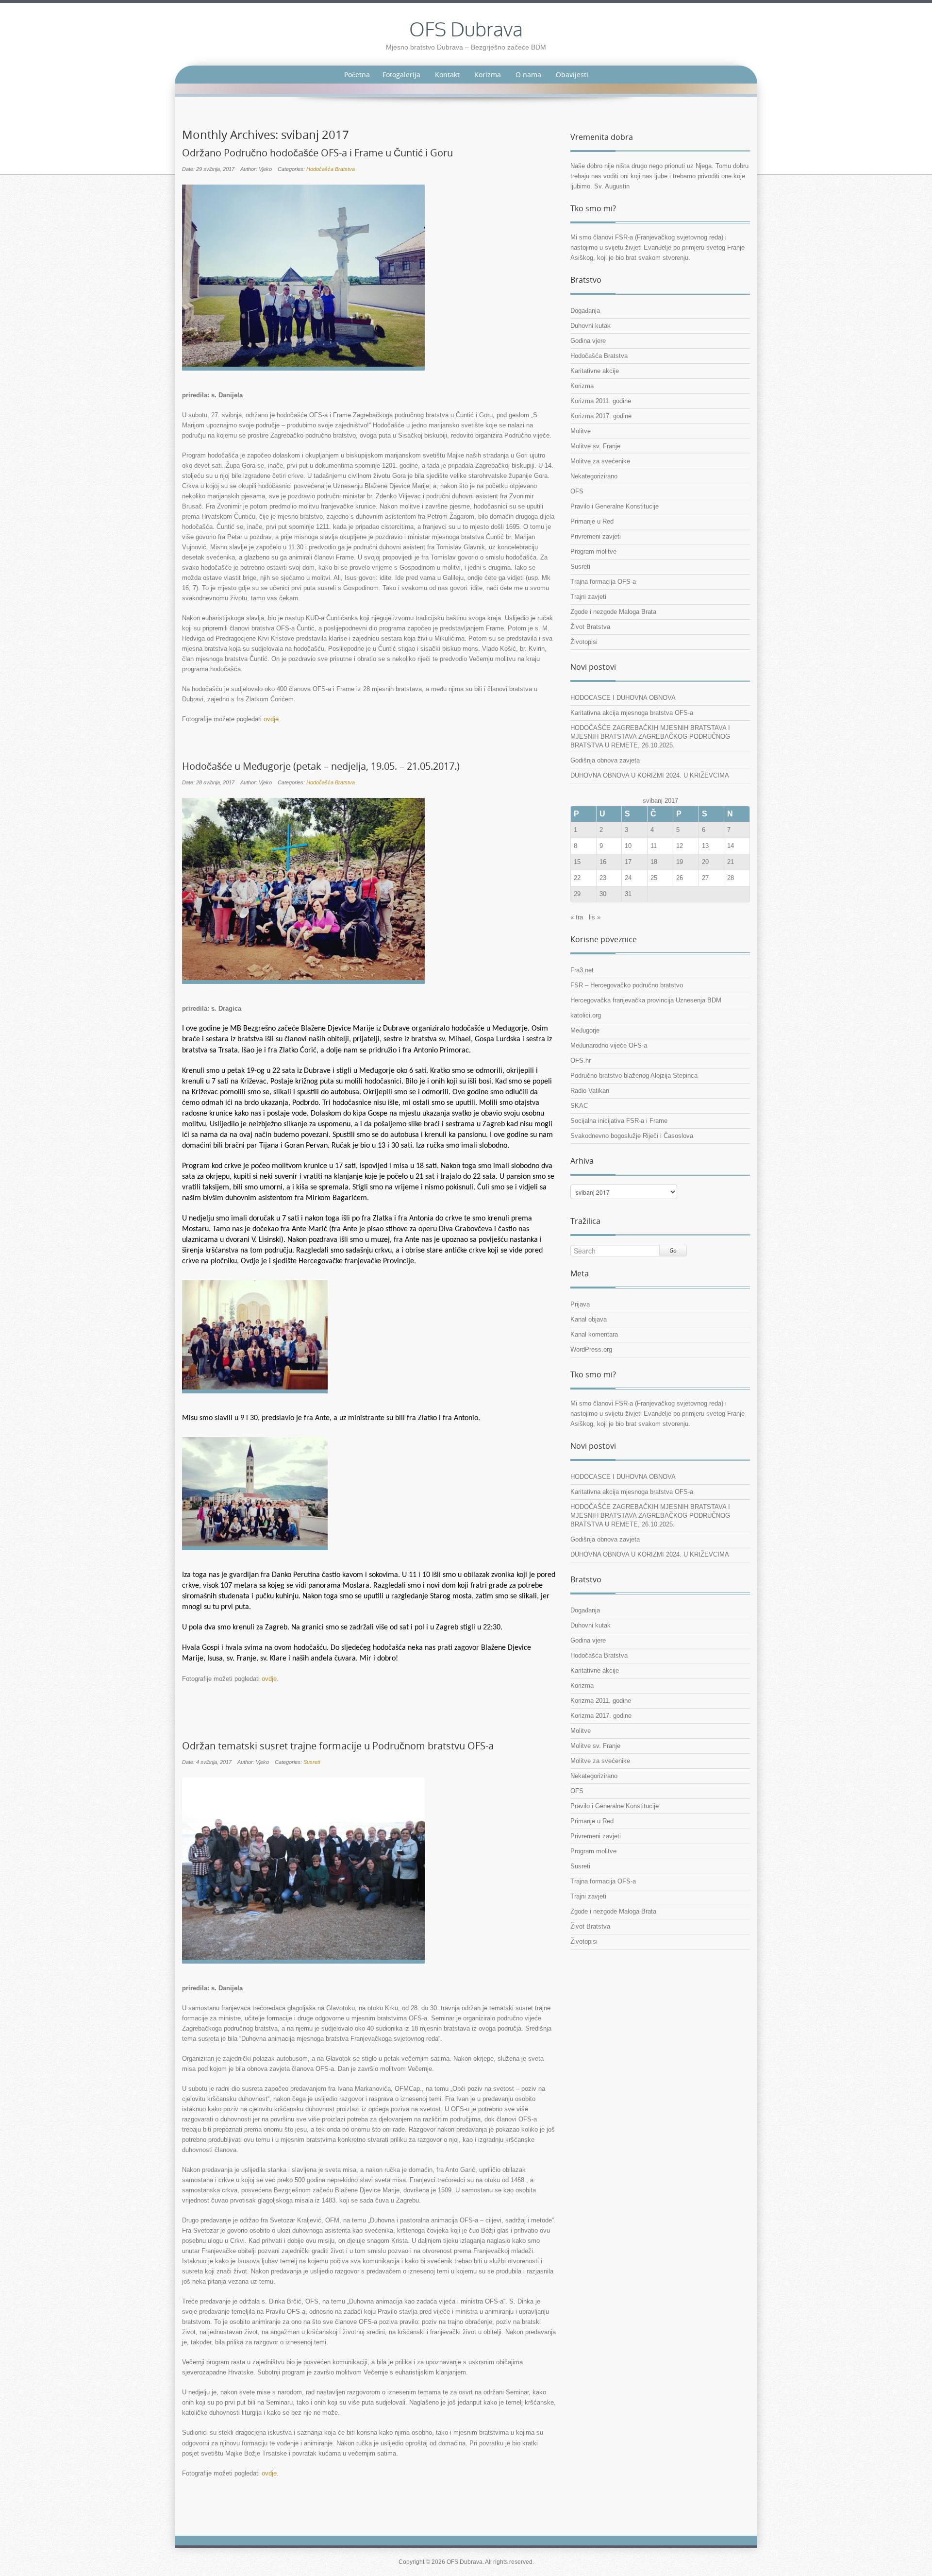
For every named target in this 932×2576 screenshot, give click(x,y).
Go (673, 1250)
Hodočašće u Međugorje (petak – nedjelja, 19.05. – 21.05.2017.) (321, 766)
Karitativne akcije (595, 371)
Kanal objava (589, 1319)
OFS (577, 491)
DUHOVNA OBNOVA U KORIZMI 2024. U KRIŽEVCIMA (650, 775)
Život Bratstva (590, 627)
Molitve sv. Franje (595, 446)
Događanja (585, 311)
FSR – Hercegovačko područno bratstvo (627, 985)
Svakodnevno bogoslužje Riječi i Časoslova (632, 1136)
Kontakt (447, 75)
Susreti (312, 1762)
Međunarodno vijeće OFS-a (609, 1045)
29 (577, 894)
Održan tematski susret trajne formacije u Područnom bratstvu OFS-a (338, 1746)
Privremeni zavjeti (596, 536)
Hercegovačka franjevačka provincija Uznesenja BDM (646, 1000)
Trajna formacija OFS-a (603, 582)
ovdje (271, 719)
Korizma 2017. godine (601, 416)
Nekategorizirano (594, 476)
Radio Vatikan (590, 1091)
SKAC (579, 1106)
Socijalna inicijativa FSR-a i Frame (619, 1121)
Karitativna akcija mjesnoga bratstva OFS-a (632, 713)
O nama (528, 75)
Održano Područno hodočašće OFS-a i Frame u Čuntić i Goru (317, 153)
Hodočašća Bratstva (331, 169)
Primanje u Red (592, 521)
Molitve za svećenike (600, 461)
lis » (595, 917)
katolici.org (586, 1015)
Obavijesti (572, 75)
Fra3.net (582, 970)
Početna (357, 75)
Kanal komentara (594, 1334)
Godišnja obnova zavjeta (605, 760)
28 (731, 878)
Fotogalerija (401, 75)
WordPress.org (591, 1349)
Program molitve (593, 551)
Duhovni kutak (591, 326)
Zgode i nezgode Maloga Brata (613, 612)
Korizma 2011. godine (601, 401)
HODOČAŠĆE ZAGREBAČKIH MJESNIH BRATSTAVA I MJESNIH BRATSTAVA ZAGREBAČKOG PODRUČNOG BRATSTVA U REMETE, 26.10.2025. (650, 737)
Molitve (581, 431)
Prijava (580, 1304)
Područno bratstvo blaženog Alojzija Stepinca (634, 1076)
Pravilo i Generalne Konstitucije (615, 506)
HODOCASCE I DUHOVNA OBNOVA (623, 698)
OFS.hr (581, 1060)
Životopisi (584, 642)
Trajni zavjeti (588, 597)
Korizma (488, 75)
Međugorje (585, 1030)
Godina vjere (588, 341)
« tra (577, 917)
